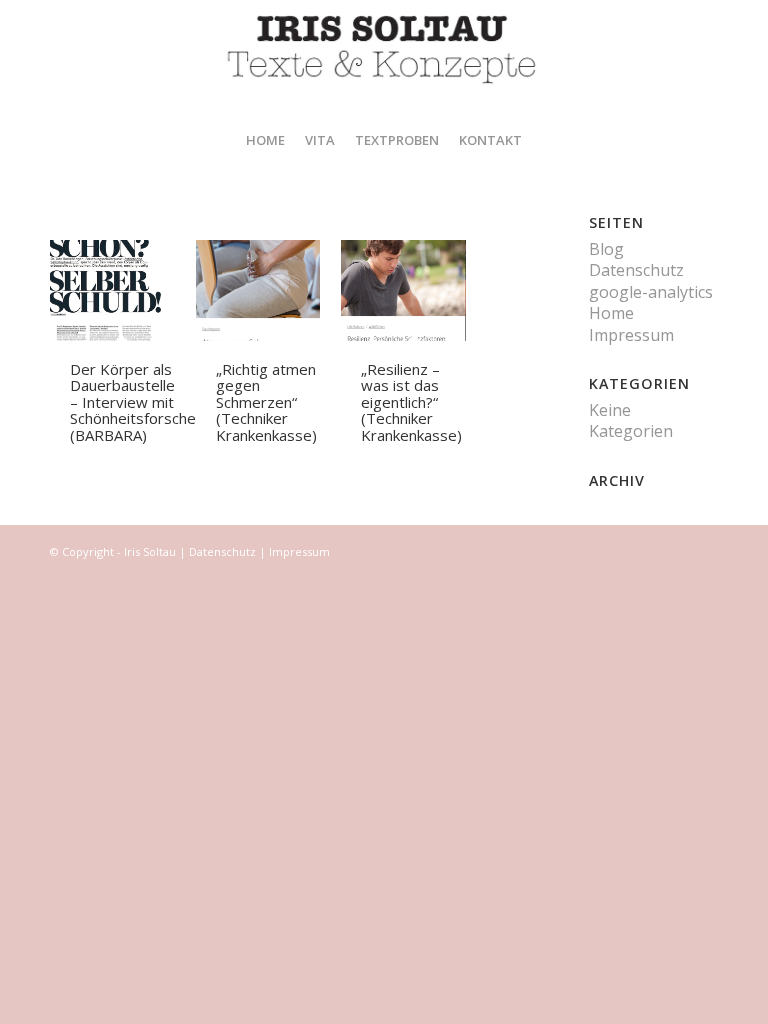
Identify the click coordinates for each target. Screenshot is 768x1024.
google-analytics (651, 292)
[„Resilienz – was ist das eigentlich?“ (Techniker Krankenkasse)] (413, 290)
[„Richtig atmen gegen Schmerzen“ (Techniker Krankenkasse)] (268, 290)
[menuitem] (265, 140)
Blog (606, 249)
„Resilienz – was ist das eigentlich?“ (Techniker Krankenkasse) (411, 402)
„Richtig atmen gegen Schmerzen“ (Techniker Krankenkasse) (266, 402)
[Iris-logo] (384, 57)
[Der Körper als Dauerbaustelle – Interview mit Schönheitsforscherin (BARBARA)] (122, 290)
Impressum (631, 335)
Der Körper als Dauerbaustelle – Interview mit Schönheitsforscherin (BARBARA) (141, 402)
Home (611, 313)
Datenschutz (636, 270)
